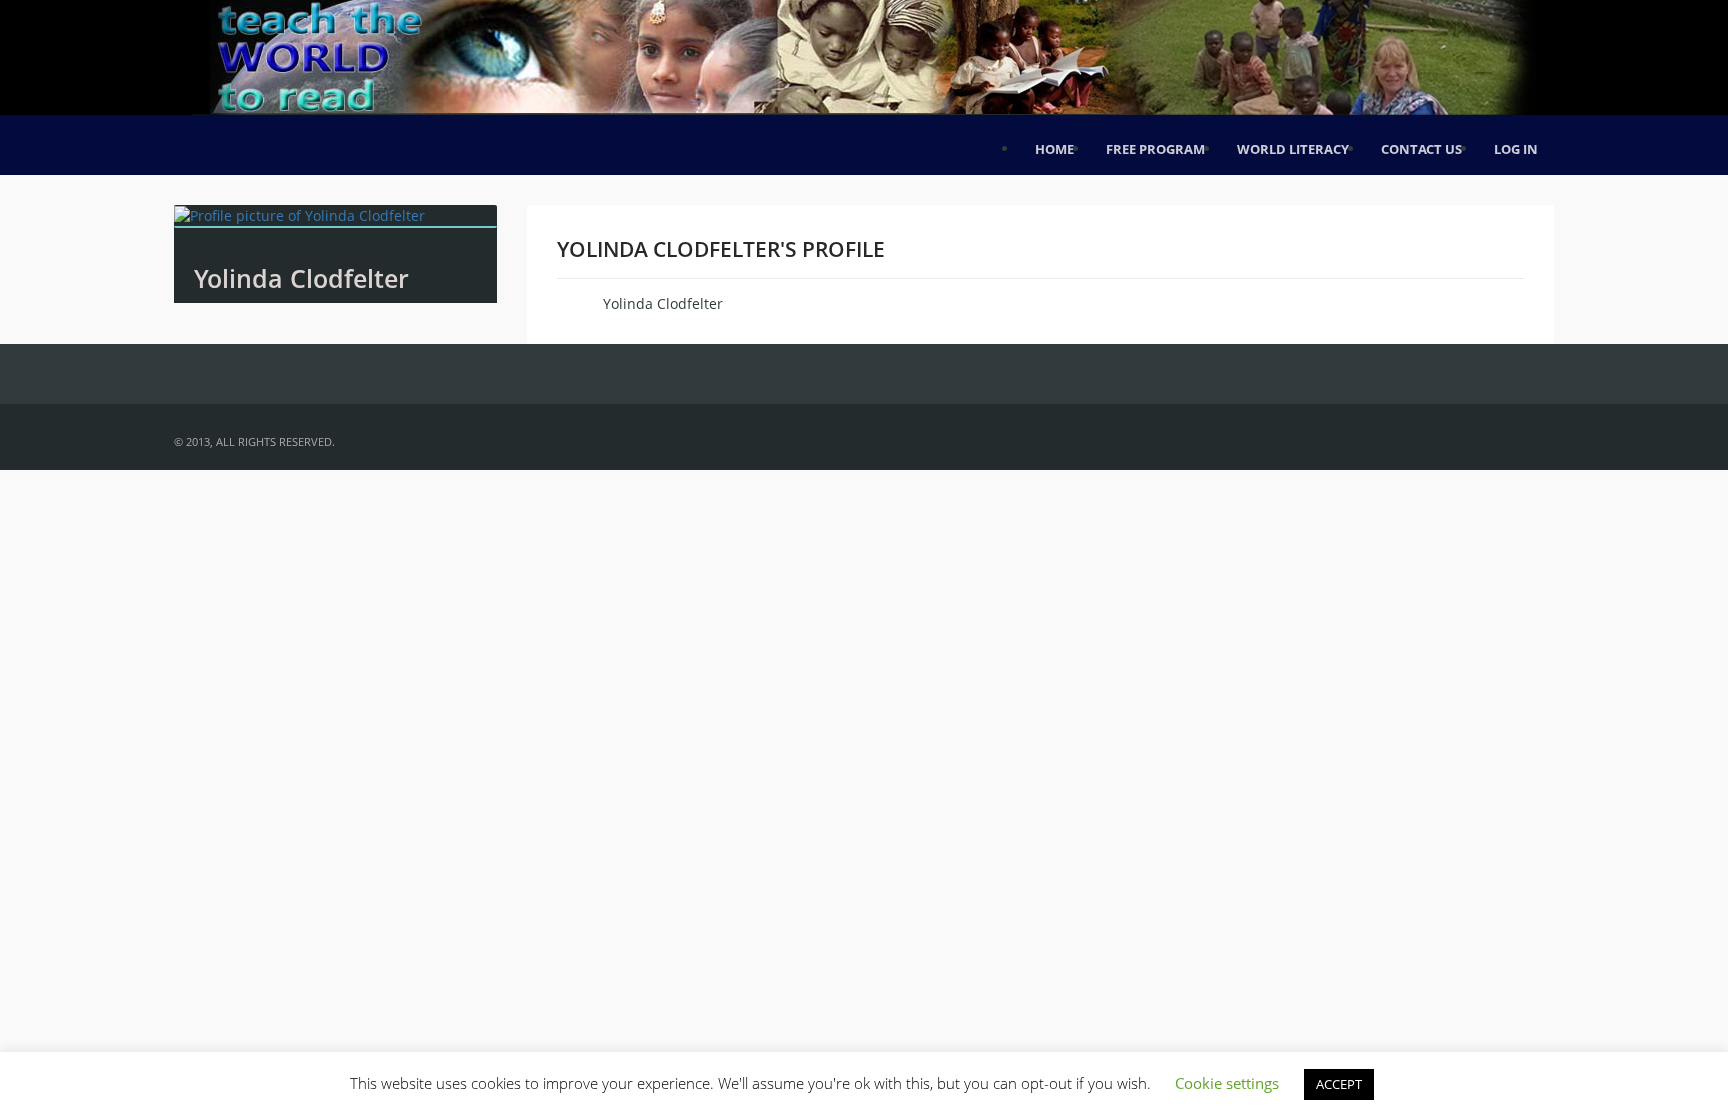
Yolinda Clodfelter (301, 278)
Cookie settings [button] (1227, 1083)
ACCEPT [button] (1339, 1084)
